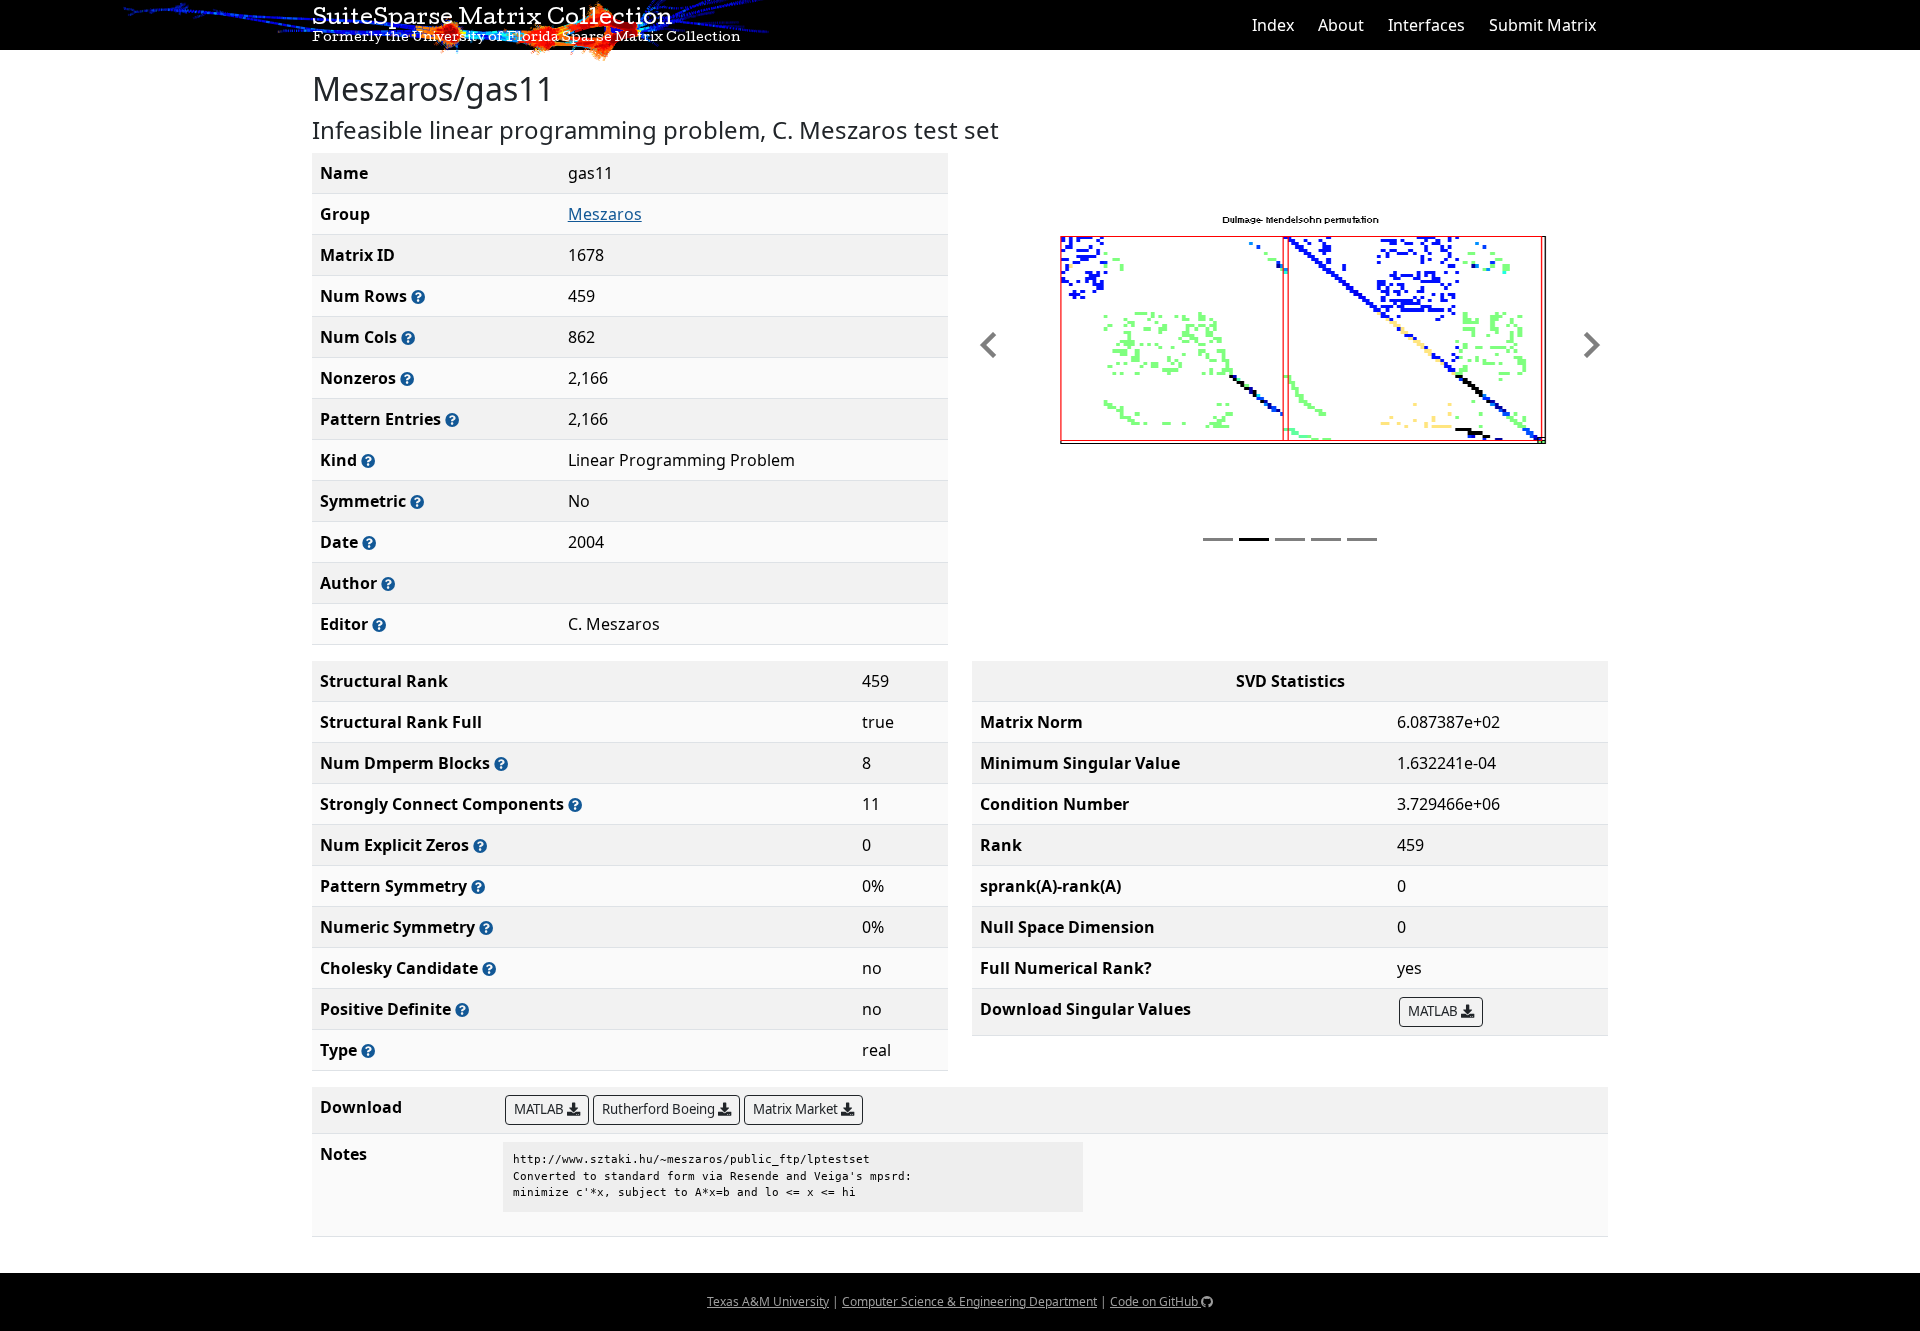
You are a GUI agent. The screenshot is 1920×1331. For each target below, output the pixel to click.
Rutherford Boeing (660, 1109)
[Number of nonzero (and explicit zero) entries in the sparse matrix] (452, 419)
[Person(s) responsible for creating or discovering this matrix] (388, 583)
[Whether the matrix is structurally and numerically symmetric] (417, 501)
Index (1273, 25)
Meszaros (605, 214)
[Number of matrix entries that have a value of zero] (480, 845)
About (1341, 25)
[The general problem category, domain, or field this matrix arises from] (368, 460)
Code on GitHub (1155, 1301)
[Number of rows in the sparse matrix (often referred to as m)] (418, 296)
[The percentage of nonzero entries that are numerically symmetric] (486, 927)
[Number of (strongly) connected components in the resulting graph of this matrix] (575, 804)
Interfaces (1426, 25)
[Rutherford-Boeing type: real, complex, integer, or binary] (368, 1050)
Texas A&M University (768, 1301)
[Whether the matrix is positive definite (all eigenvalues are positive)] (462, 1009)
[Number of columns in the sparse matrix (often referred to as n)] (408, 337)
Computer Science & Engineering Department (969, 1301)
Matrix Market (797, 1109)
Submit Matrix (1542, 25)
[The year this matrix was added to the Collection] (369, 542)
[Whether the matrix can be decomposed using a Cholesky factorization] (489, 968)
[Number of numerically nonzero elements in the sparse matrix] (407, 378)
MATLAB (1434, 1011)
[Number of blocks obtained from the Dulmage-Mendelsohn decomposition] (501, 763)
